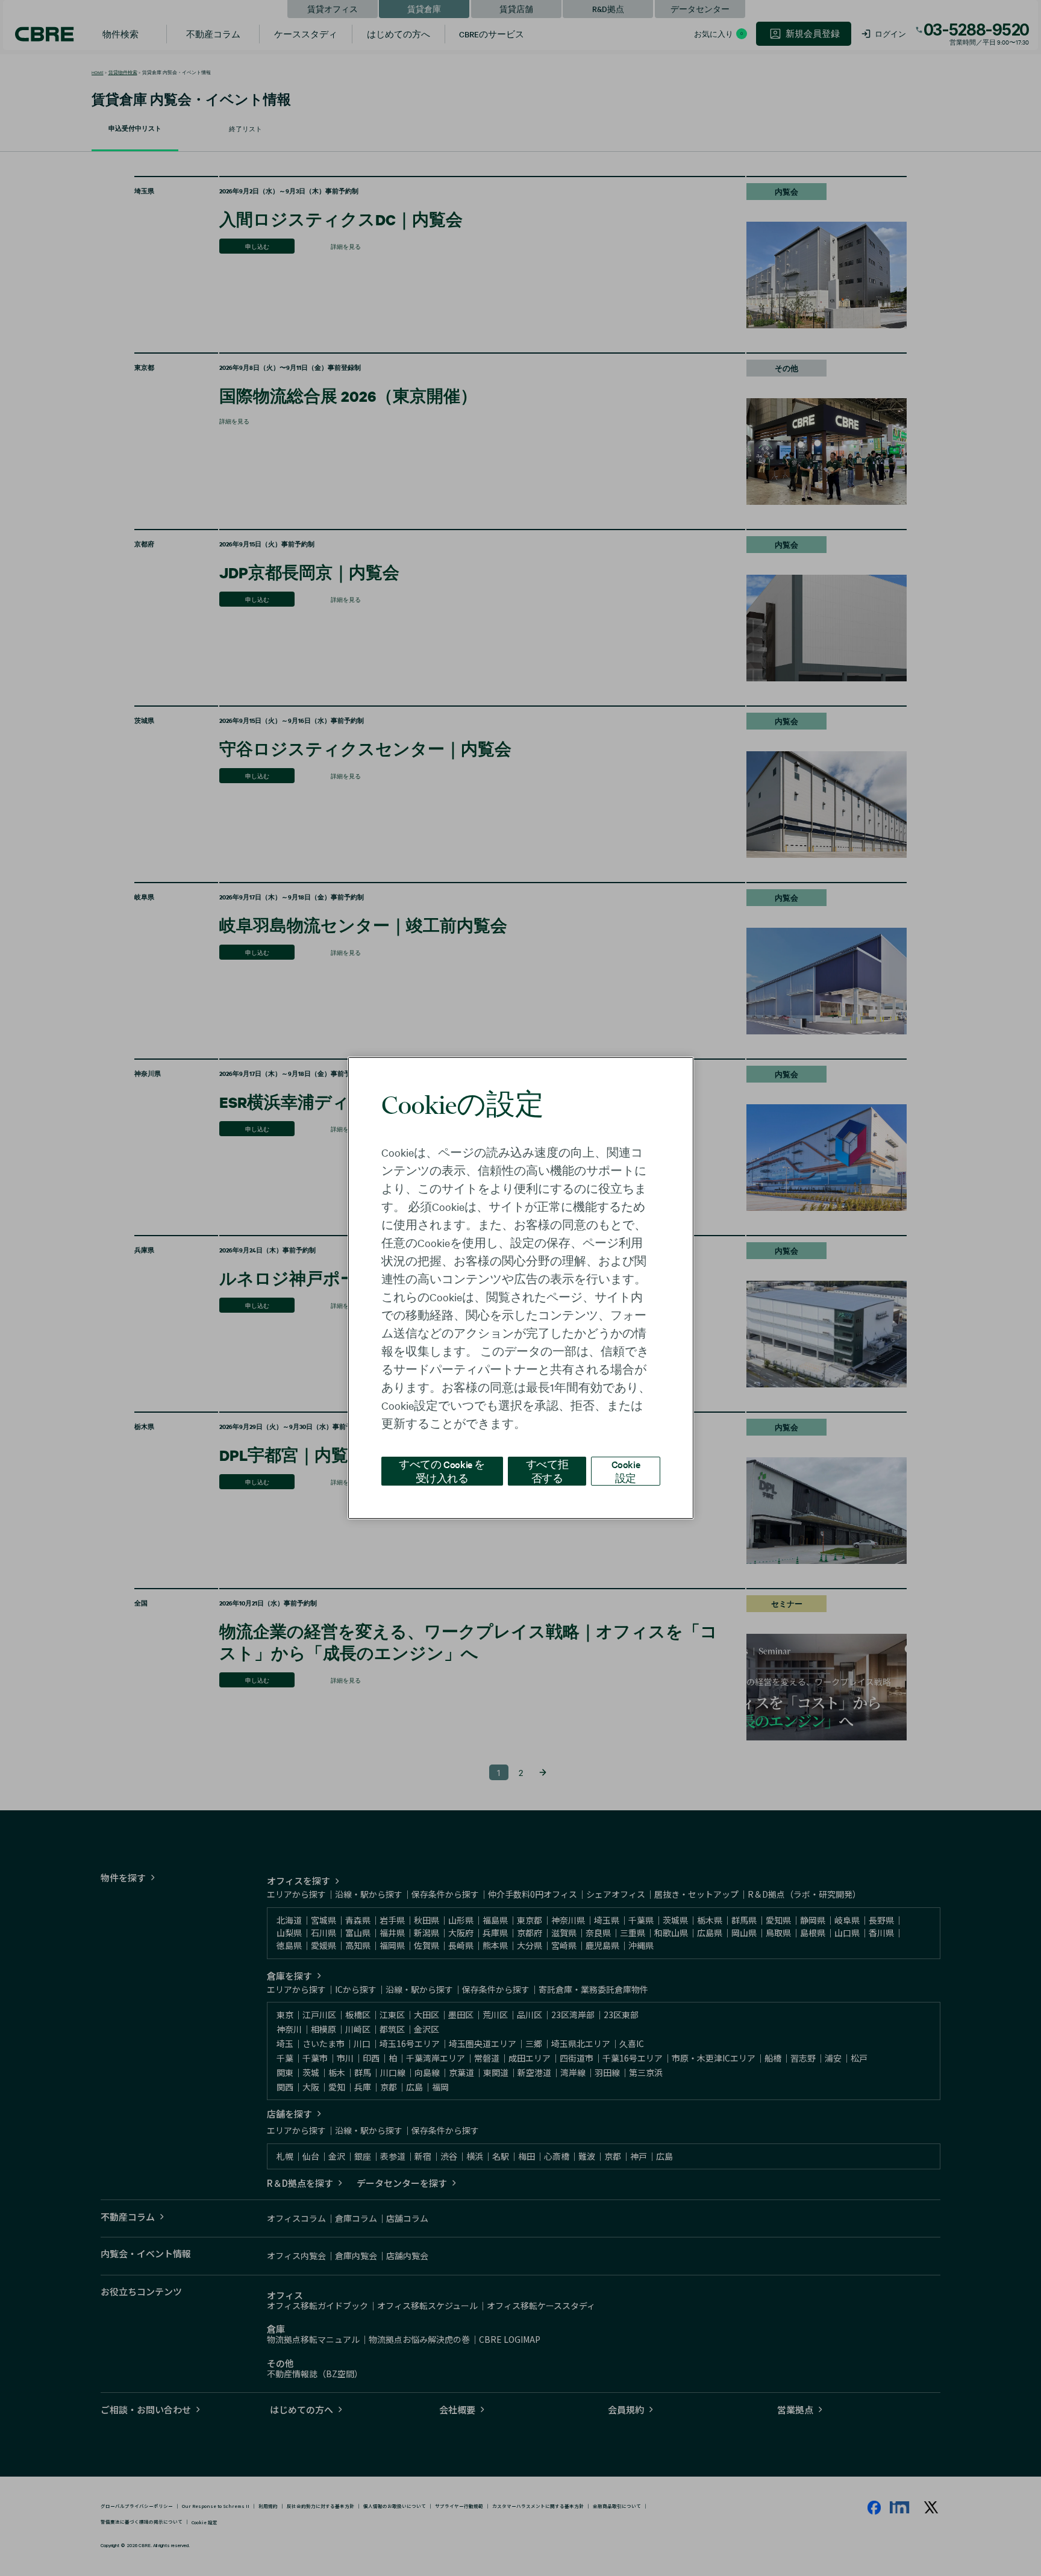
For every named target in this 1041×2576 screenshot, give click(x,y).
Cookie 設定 (626, 1471)
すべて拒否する (547, 1471)
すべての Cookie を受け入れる (442, 1471)
